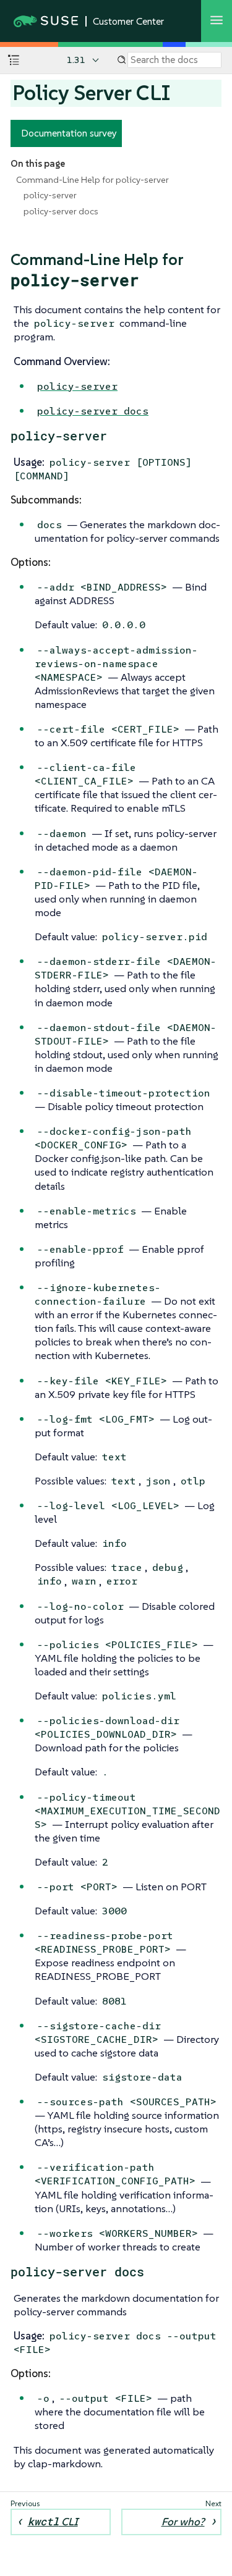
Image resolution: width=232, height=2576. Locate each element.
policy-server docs (61, 211)
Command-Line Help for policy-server (92, 180)
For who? (183, 2522)
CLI (53, 2521)
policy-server (50, 195)
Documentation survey (69, 133)
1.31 (76, 60)
